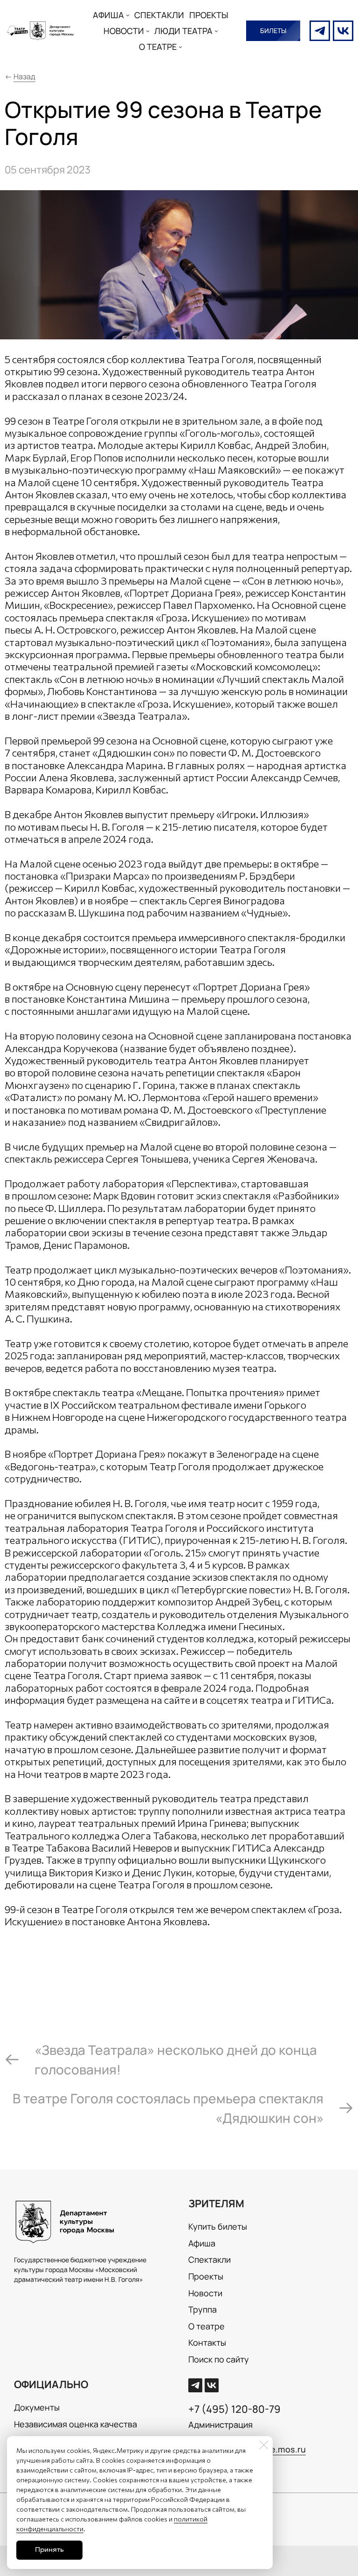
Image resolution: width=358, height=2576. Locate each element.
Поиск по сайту (219, 2359)
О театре (207, 2326)
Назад (24, 76)
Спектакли (210, 2259)
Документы (37, 2407)
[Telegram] (320, 31)
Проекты (206, 2276)
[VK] (343, 31)
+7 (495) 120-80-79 (234, 2409)
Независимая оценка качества (76, 2424)
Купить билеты (218, 2226)
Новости (205, 2293)
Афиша (202, 2243)
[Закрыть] (264, 2445)
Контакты (207, 2342)
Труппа (203, 2309)
